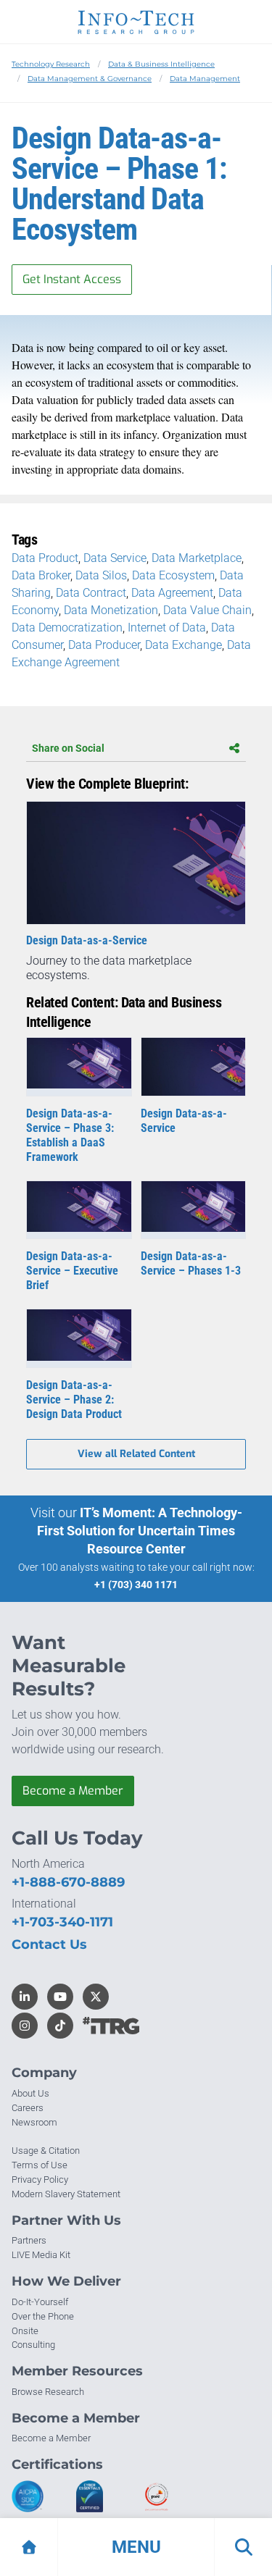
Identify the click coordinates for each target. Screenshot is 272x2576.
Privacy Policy (40, 2179)
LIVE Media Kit (41, 2255)
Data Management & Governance (90, 79)
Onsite (25, 2331)
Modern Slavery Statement (66, 2194)
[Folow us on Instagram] (25, 2026)
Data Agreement (172, 593)
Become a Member (73, 1791)
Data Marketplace (197, 558)
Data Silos (101, 575)
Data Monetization (111, 610)
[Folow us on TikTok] (60, 2026)
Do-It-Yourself (40, 2302)
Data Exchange (184, 645)
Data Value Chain (207, 610)
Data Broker (41, 575)
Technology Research (51, 64)
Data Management (205, 79)
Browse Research (48, 2392)
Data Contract (91, 593)
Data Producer (104, 645)
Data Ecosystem (173, 575)
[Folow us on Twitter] (96, 1997)
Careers (28, 2108)
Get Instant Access (72, 279)
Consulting (33, 2345)
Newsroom (34, 2122)
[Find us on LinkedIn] (25, 1997)
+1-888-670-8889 (68, 1882)
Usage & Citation (46, 2151)
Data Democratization (67, 628)
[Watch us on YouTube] (60, 1997)
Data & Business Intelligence (161, 64)
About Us (30, 2093)
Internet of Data (167, 628)
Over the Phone (43, 2316)
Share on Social (68, 748)
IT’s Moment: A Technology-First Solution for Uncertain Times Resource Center (140, 1531)
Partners (29, 2240)
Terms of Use (40, 2165)
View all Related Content (136, 1454)
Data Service (115, 558)
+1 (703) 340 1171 (136, 1585)
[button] (136, 2547)
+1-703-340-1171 (62, 1922)
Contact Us (49, 1944)
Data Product (45, 558)
